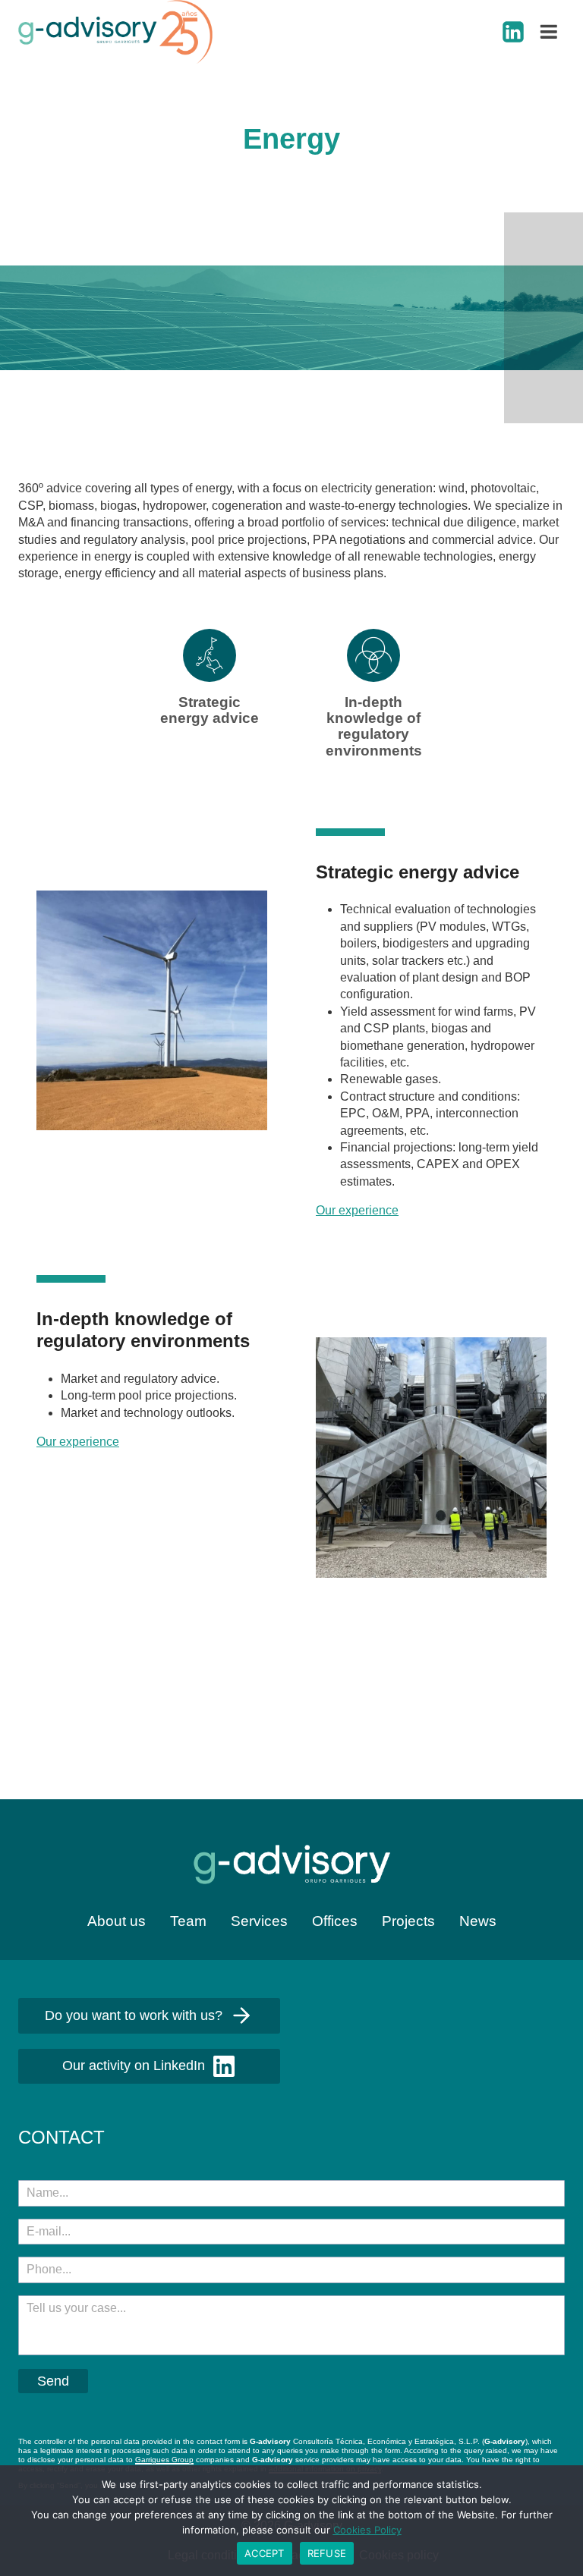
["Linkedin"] (513, 32)
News (478, 1921)
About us (117, 1921)
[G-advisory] (115, 32)
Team (188, 1921)
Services (259, 1921)
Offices (335, 1921)
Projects (408, 1921)
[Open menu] (549, 31)
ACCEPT (265, 2553)
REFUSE (327, 2553)
